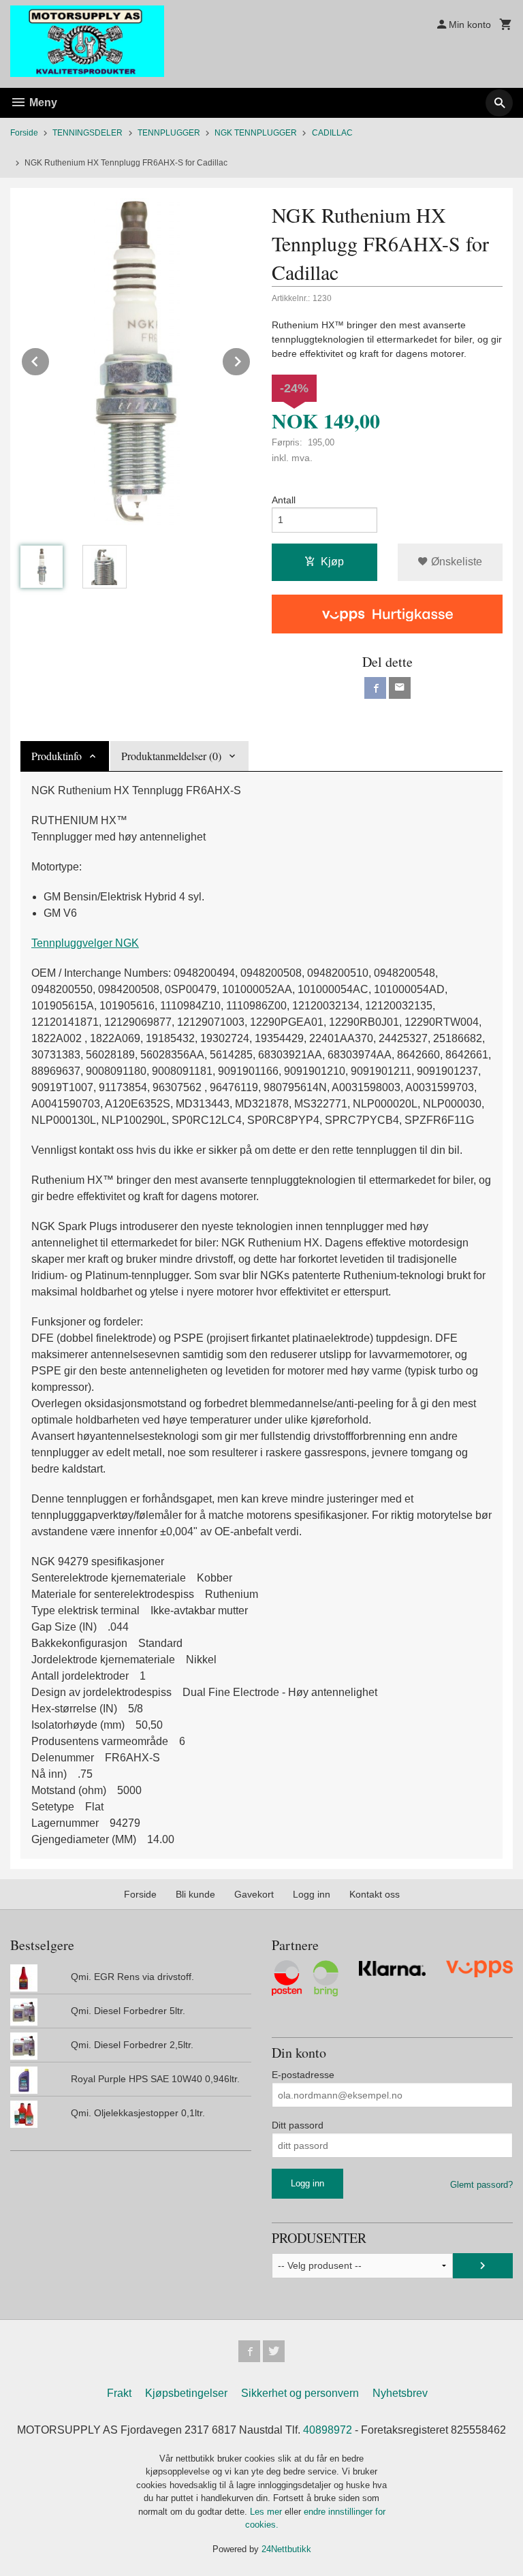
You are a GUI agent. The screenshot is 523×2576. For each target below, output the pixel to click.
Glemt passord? (481, 2185)
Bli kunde (195, 1894)
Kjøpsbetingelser (186, 2393)
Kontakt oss (375, 1894)
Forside (24, 133)
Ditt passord (298, 2125)
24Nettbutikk (286, 2549)
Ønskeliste (455, 562)
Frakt (119, 2393)
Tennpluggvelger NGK (85, 943)
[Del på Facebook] (375, 688)
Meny (42, 103)
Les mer (267, 2512)
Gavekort (254, 1894)
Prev (50, 359)
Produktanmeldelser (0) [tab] (171, 756)
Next (251, 359)
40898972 (328, 2430)
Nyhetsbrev (400, 2393)
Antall (284, 500)
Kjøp (332, 562)
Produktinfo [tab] (57, 756)
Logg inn (312, 1894)
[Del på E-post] (400, 688)
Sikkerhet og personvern (300, 2393)
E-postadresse (303, 2075)
